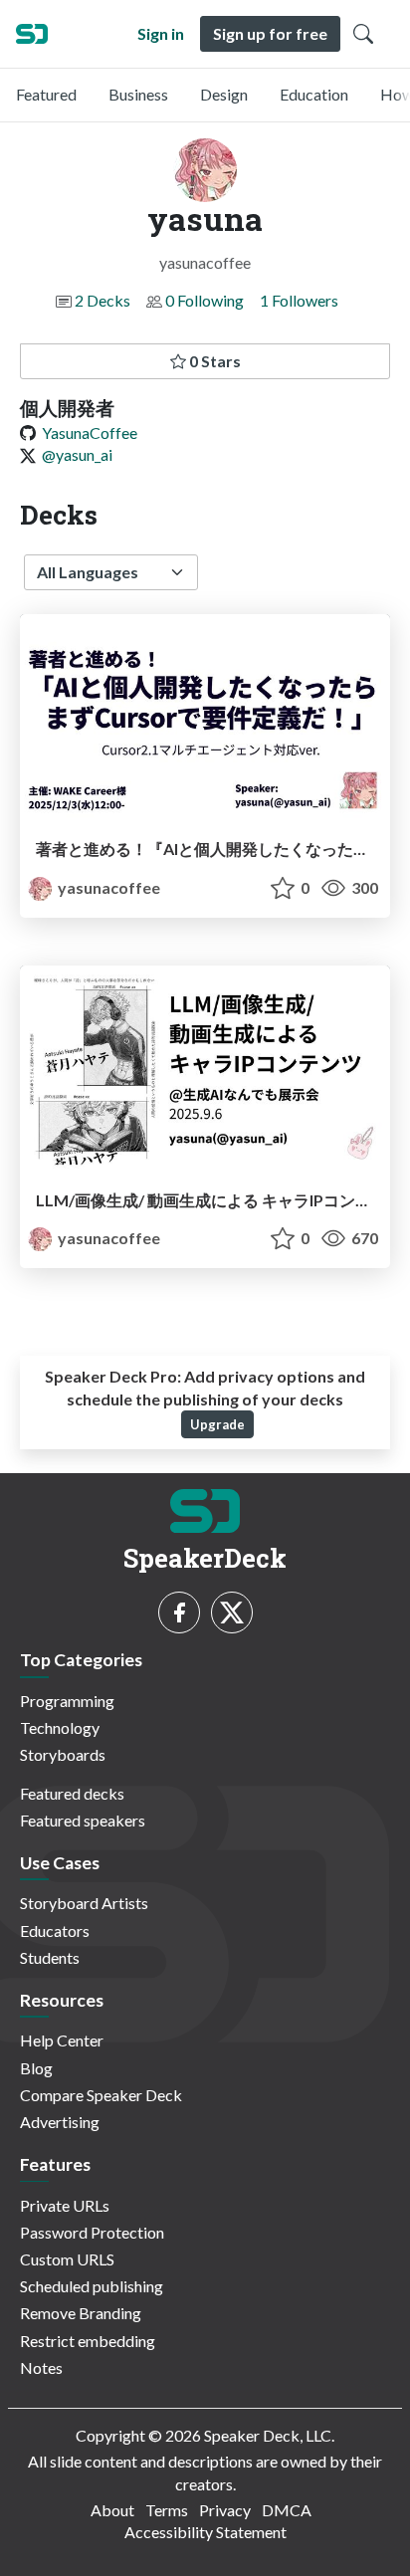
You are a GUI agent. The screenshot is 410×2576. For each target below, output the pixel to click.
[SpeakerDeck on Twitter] (232, 1612)
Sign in (161, 33)
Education (314, 94)
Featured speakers (83, 1820)
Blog (36, 2068)
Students (50, 1957)
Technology (60, 1727)
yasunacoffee (107, 887)
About (112, 2510)
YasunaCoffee (90, 432)
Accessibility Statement (205, 2532)
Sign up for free (270, 33)
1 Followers (299, 300)
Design (224, 94)
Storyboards (63, 1754)
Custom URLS (67, 2259)
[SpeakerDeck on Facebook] (179, 1612)
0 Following (205, 300)
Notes (41, 2367)
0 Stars (213, 361)
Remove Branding (81, 2313)
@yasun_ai (77, 454)
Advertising (60, 2122)
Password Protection (92, 2232)
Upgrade (217, 1424)
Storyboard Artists (84, 1903)
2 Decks (102, 300)
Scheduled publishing (92, 2286)
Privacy (225, 2510)
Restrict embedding (88, 2341)
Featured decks (72, 1793)
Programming (67, 1701)
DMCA (287, 2510)
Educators (55, 1931)
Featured (46, 94)
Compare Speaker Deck (101, 2095)
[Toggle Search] (363, 34)
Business (138, 94)
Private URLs (65, 2205)
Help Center (62, 2040)
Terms (167, 2510)
